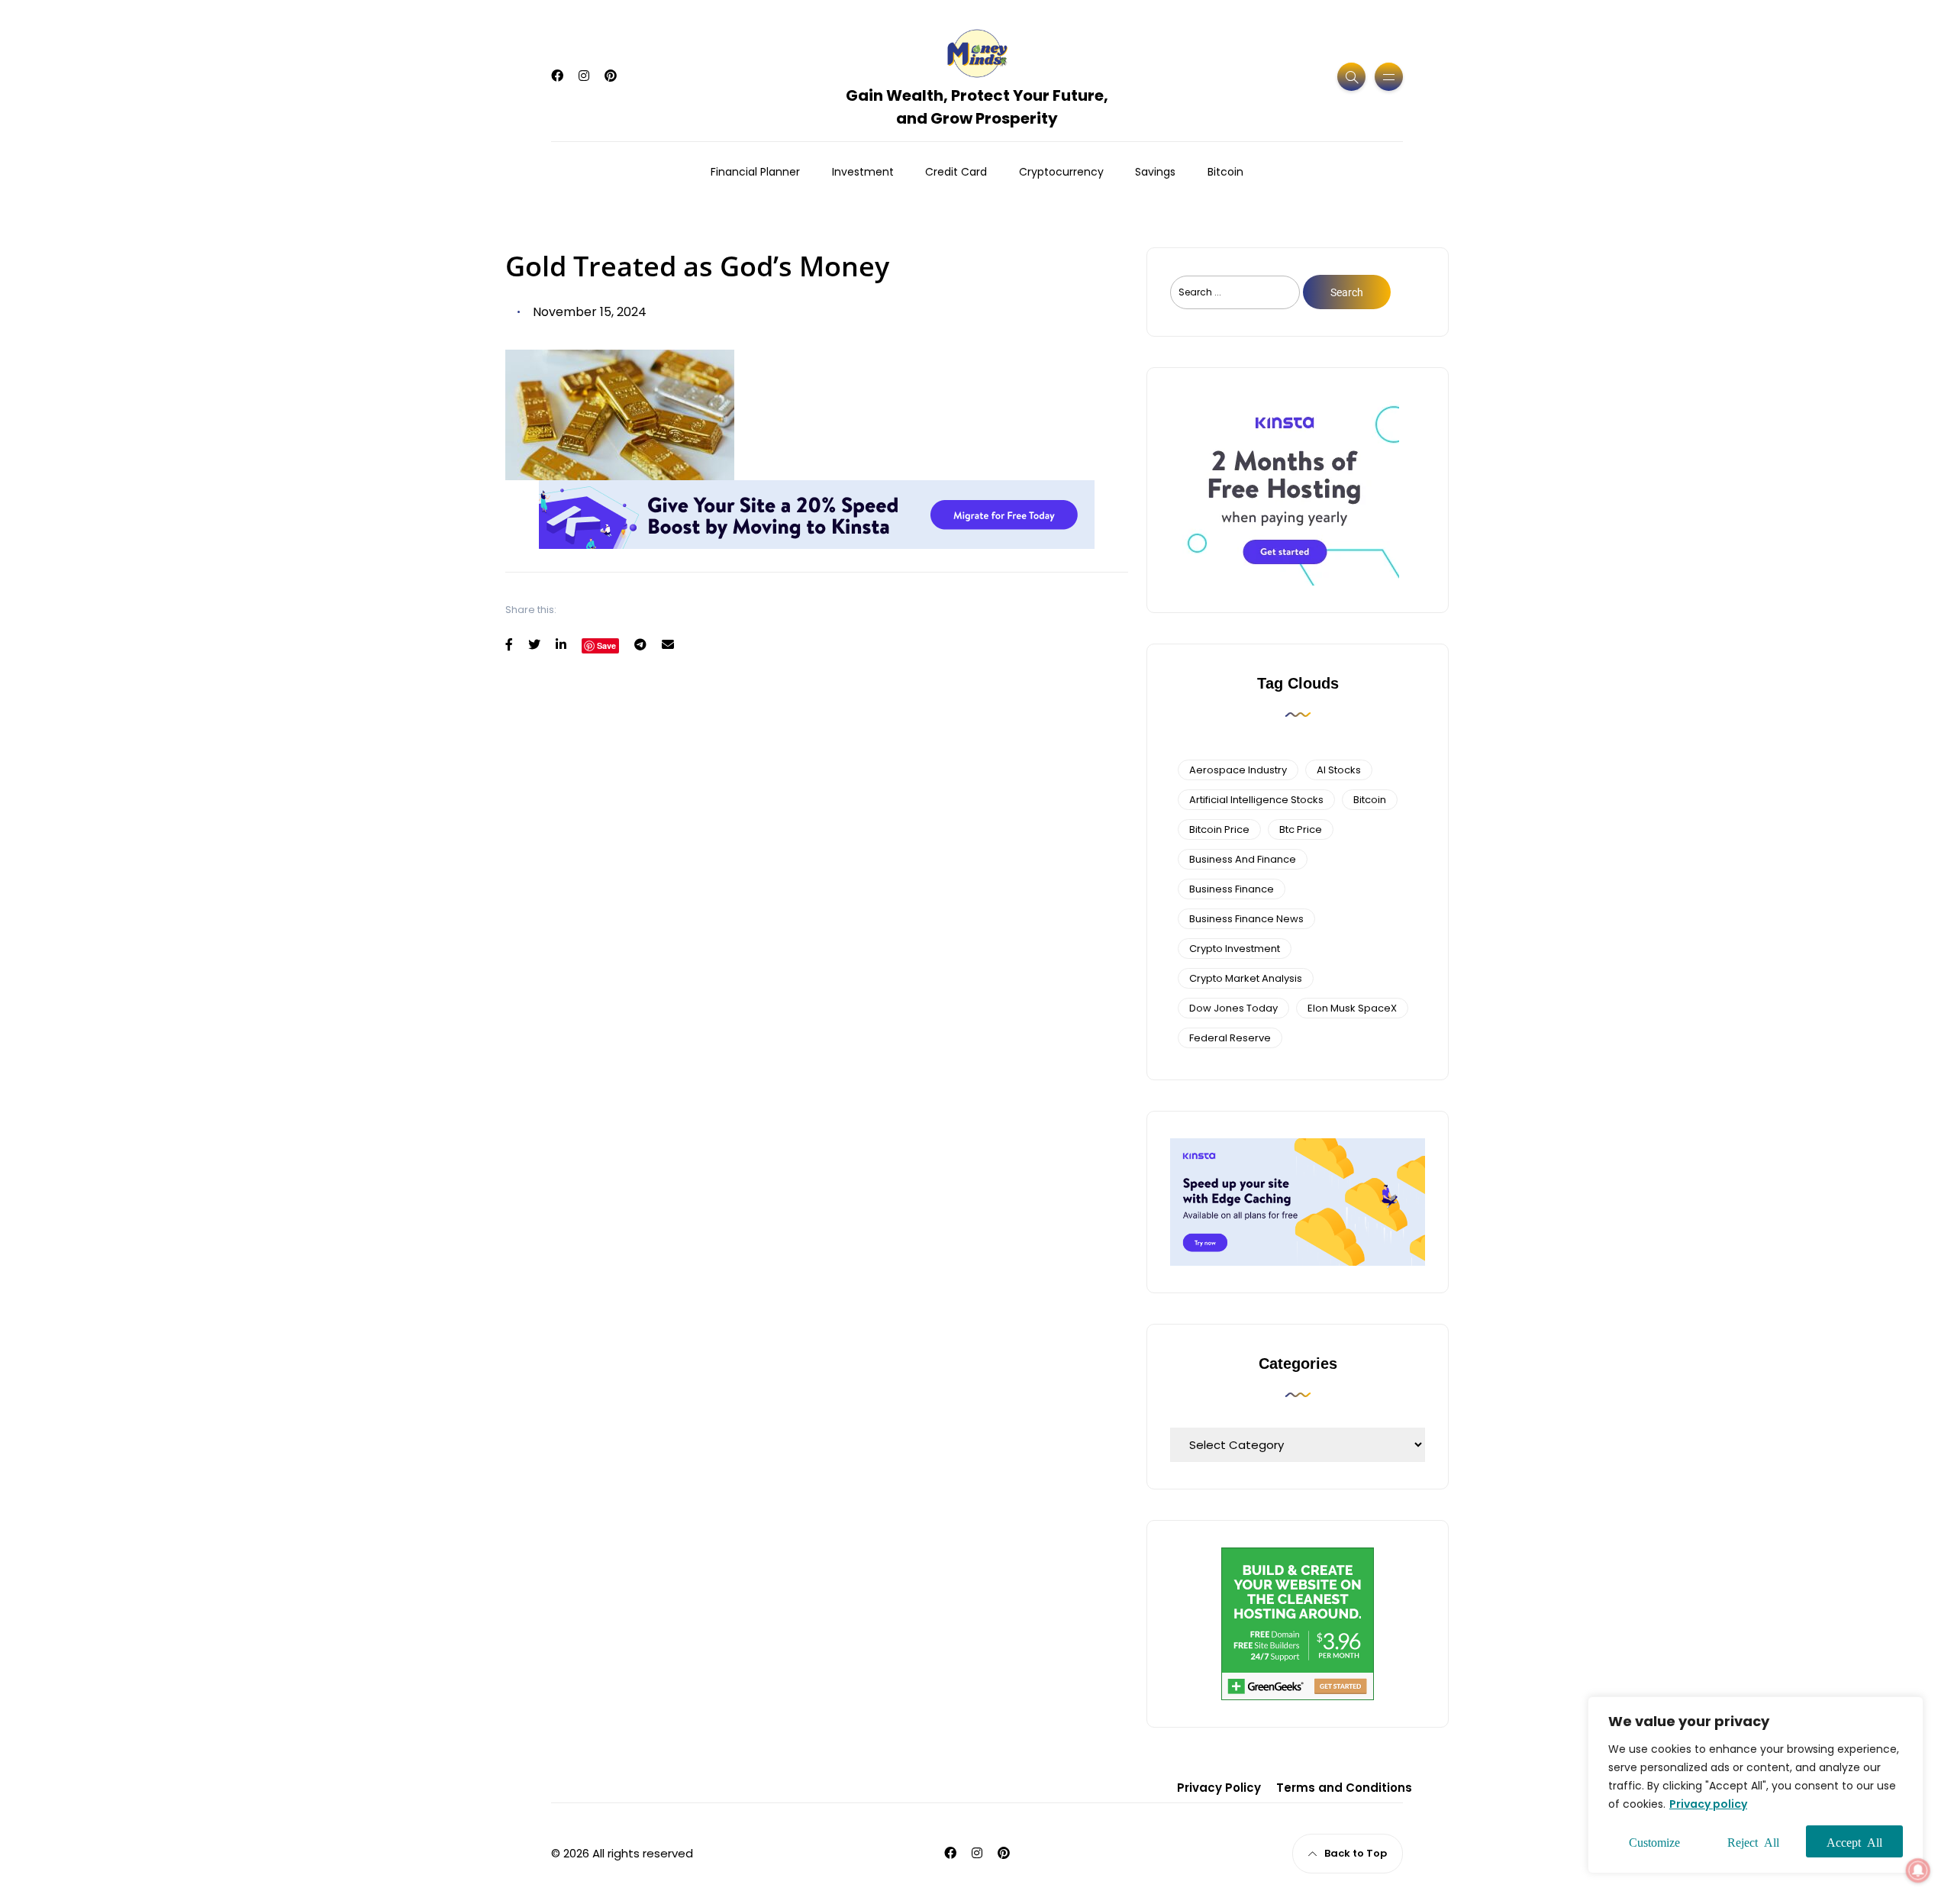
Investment (863, 172)
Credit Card (956, 172)
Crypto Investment (1235, 949)
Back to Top (1356, 1853)
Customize (1654, 1841)
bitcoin (1370, 800)
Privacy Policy (1219, 1788)
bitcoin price (1219, 829)
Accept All (1854, 1841)
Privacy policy (1708, 1804)
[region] (1756, 1785)
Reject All (1753, 1841)
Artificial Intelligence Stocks (1256, 800)
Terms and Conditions (1344, 1788)
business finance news (1246, 919)
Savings (1155, 172)
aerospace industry (1238, 770)
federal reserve (1230, 1038)
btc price (1301, 829)
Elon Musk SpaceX (1352, 1008)
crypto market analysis (1246, 978)
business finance (1232, 889)
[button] (1918, 1870)
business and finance (1243, 859)
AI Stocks (1339, 770)
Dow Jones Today (1233, 1008)
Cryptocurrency (1061, 172)
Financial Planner (755, 172)
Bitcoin (1225, 172)
